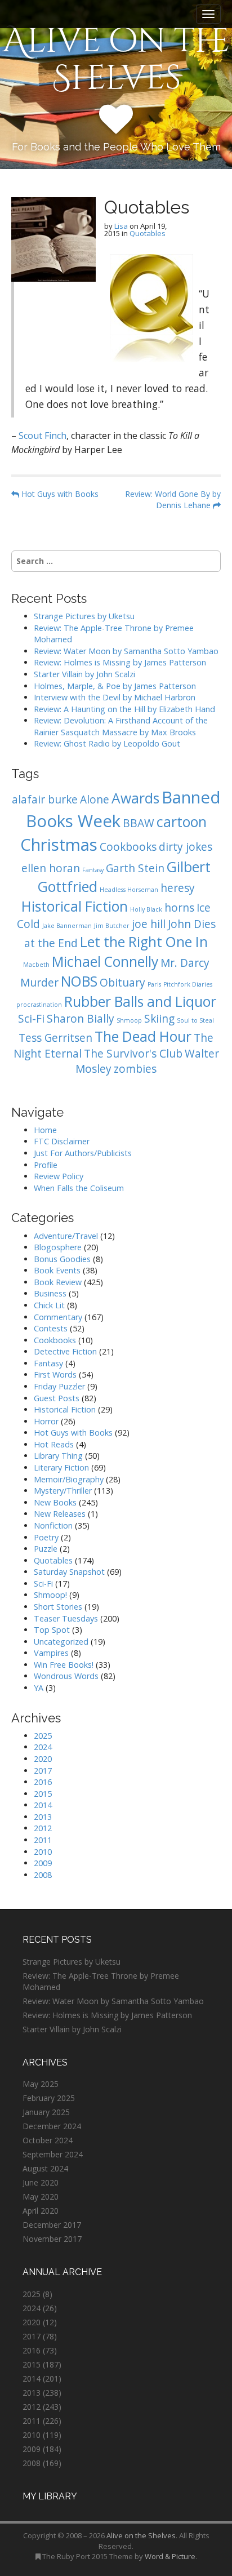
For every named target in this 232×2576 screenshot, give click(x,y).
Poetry (46, 1537)
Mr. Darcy (185, 963)
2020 (43, 1759)
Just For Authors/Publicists (83, 1153)
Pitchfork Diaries (188, 984)
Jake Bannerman (67, 926)
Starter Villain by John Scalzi (84, 674)
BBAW (139, 823)
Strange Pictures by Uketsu (84, 616)
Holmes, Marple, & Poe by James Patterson (115, 686)
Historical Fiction (75, 906)
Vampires (51, 1653)
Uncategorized (61, 1642)
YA (39, 1688)
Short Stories (58, 1607)
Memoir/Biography (69, 1479)
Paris (154, 984)
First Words (55, 1374)
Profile (46, 1165)
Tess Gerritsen (55, 1038)
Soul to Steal (195, 1020)
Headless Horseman (129, 890)
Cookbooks (128, 847)
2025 (43, 1736)
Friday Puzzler (59, 1386)
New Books (55, 1502)
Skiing (159, 1019)
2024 (43, 1747)
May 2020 (41, 2197)
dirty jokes (186, 847)
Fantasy (93, 870)
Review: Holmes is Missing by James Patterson (120, 662)
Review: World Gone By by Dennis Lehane (173, 499)
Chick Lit (49, 1305)
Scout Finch (43, 436)
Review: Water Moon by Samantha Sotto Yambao (127, 651)
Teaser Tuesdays (66, 1618)
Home (45, 1130)
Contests (51, 1328)
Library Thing (58, 1456)
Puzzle (46, 1549)
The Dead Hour (143, 1036)
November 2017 (52, 2239)
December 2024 (52, 2126)
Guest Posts (57, 1398)
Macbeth (36, 965)
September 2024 (53, 2154)
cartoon (182, 822)
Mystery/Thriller (63, 1491)
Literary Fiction (61, 1467)
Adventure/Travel (66, 1236)
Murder (39, 983)
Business (50, 1293)
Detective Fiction (65, 1351)
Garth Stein (135, 868)
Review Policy (59, 1176)
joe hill (149, 924)
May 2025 (41, 2084)
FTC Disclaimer (62, 1141)
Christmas (59, 845)
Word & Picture (170, 2556)
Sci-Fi (31, 1019)
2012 (43, 1828)
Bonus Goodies (62, 1259)
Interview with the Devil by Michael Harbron (115, 697)
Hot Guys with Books (59, 494)
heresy (178, 888)
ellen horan (51, 868)
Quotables (148, 233)
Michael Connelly (105, 961)
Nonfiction (53, 1525)
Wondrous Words (66, 1676)
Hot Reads (54, 1444)
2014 (43, 1805)
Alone (95, 800)
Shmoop (129, 1020)
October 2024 (48, 2140)
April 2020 (41, 2211)
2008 (43, 1875)
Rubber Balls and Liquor (140, 1001)
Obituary (122, 983)
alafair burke (45, 800)
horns (179, 908)
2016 (43, 1782)
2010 (43, 1852)
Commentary (58, 1317)
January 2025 (46, 2112)
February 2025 (49, 2098)
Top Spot (52, 1630)
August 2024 (45, 2168)
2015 (43, 1794)
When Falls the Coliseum (79, 1188)
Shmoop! (50, 1595)
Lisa (121, 226)
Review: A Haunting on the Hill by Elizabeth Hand (124, 709)
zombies (135, 1069)
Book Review (58, 1282)
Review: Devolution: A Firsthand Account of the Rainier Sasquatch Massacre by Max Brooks (121, 726)
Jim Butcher (112, 926)
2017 (43, 1771)
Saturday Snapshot (69, 1572)
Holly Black (146, 909)
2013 (43, 1817)
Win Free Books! (64, 1665)
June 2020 (41, 2182)
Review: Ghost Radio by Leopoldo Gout (107, 743)
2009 (43, 1863)
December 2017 (52, 2225)
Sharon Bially (81, 1019)
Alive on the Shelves (116, 60)
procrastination (39, 1005)
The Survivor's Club (133, 1054)
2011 (43, 1840)
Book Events (57, 1270)
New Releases (60, 1514)
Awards (135, 798)
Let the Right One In (144, 942)
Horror (46, 1421)
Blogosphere (58, 1247)
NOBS (79, 981)
